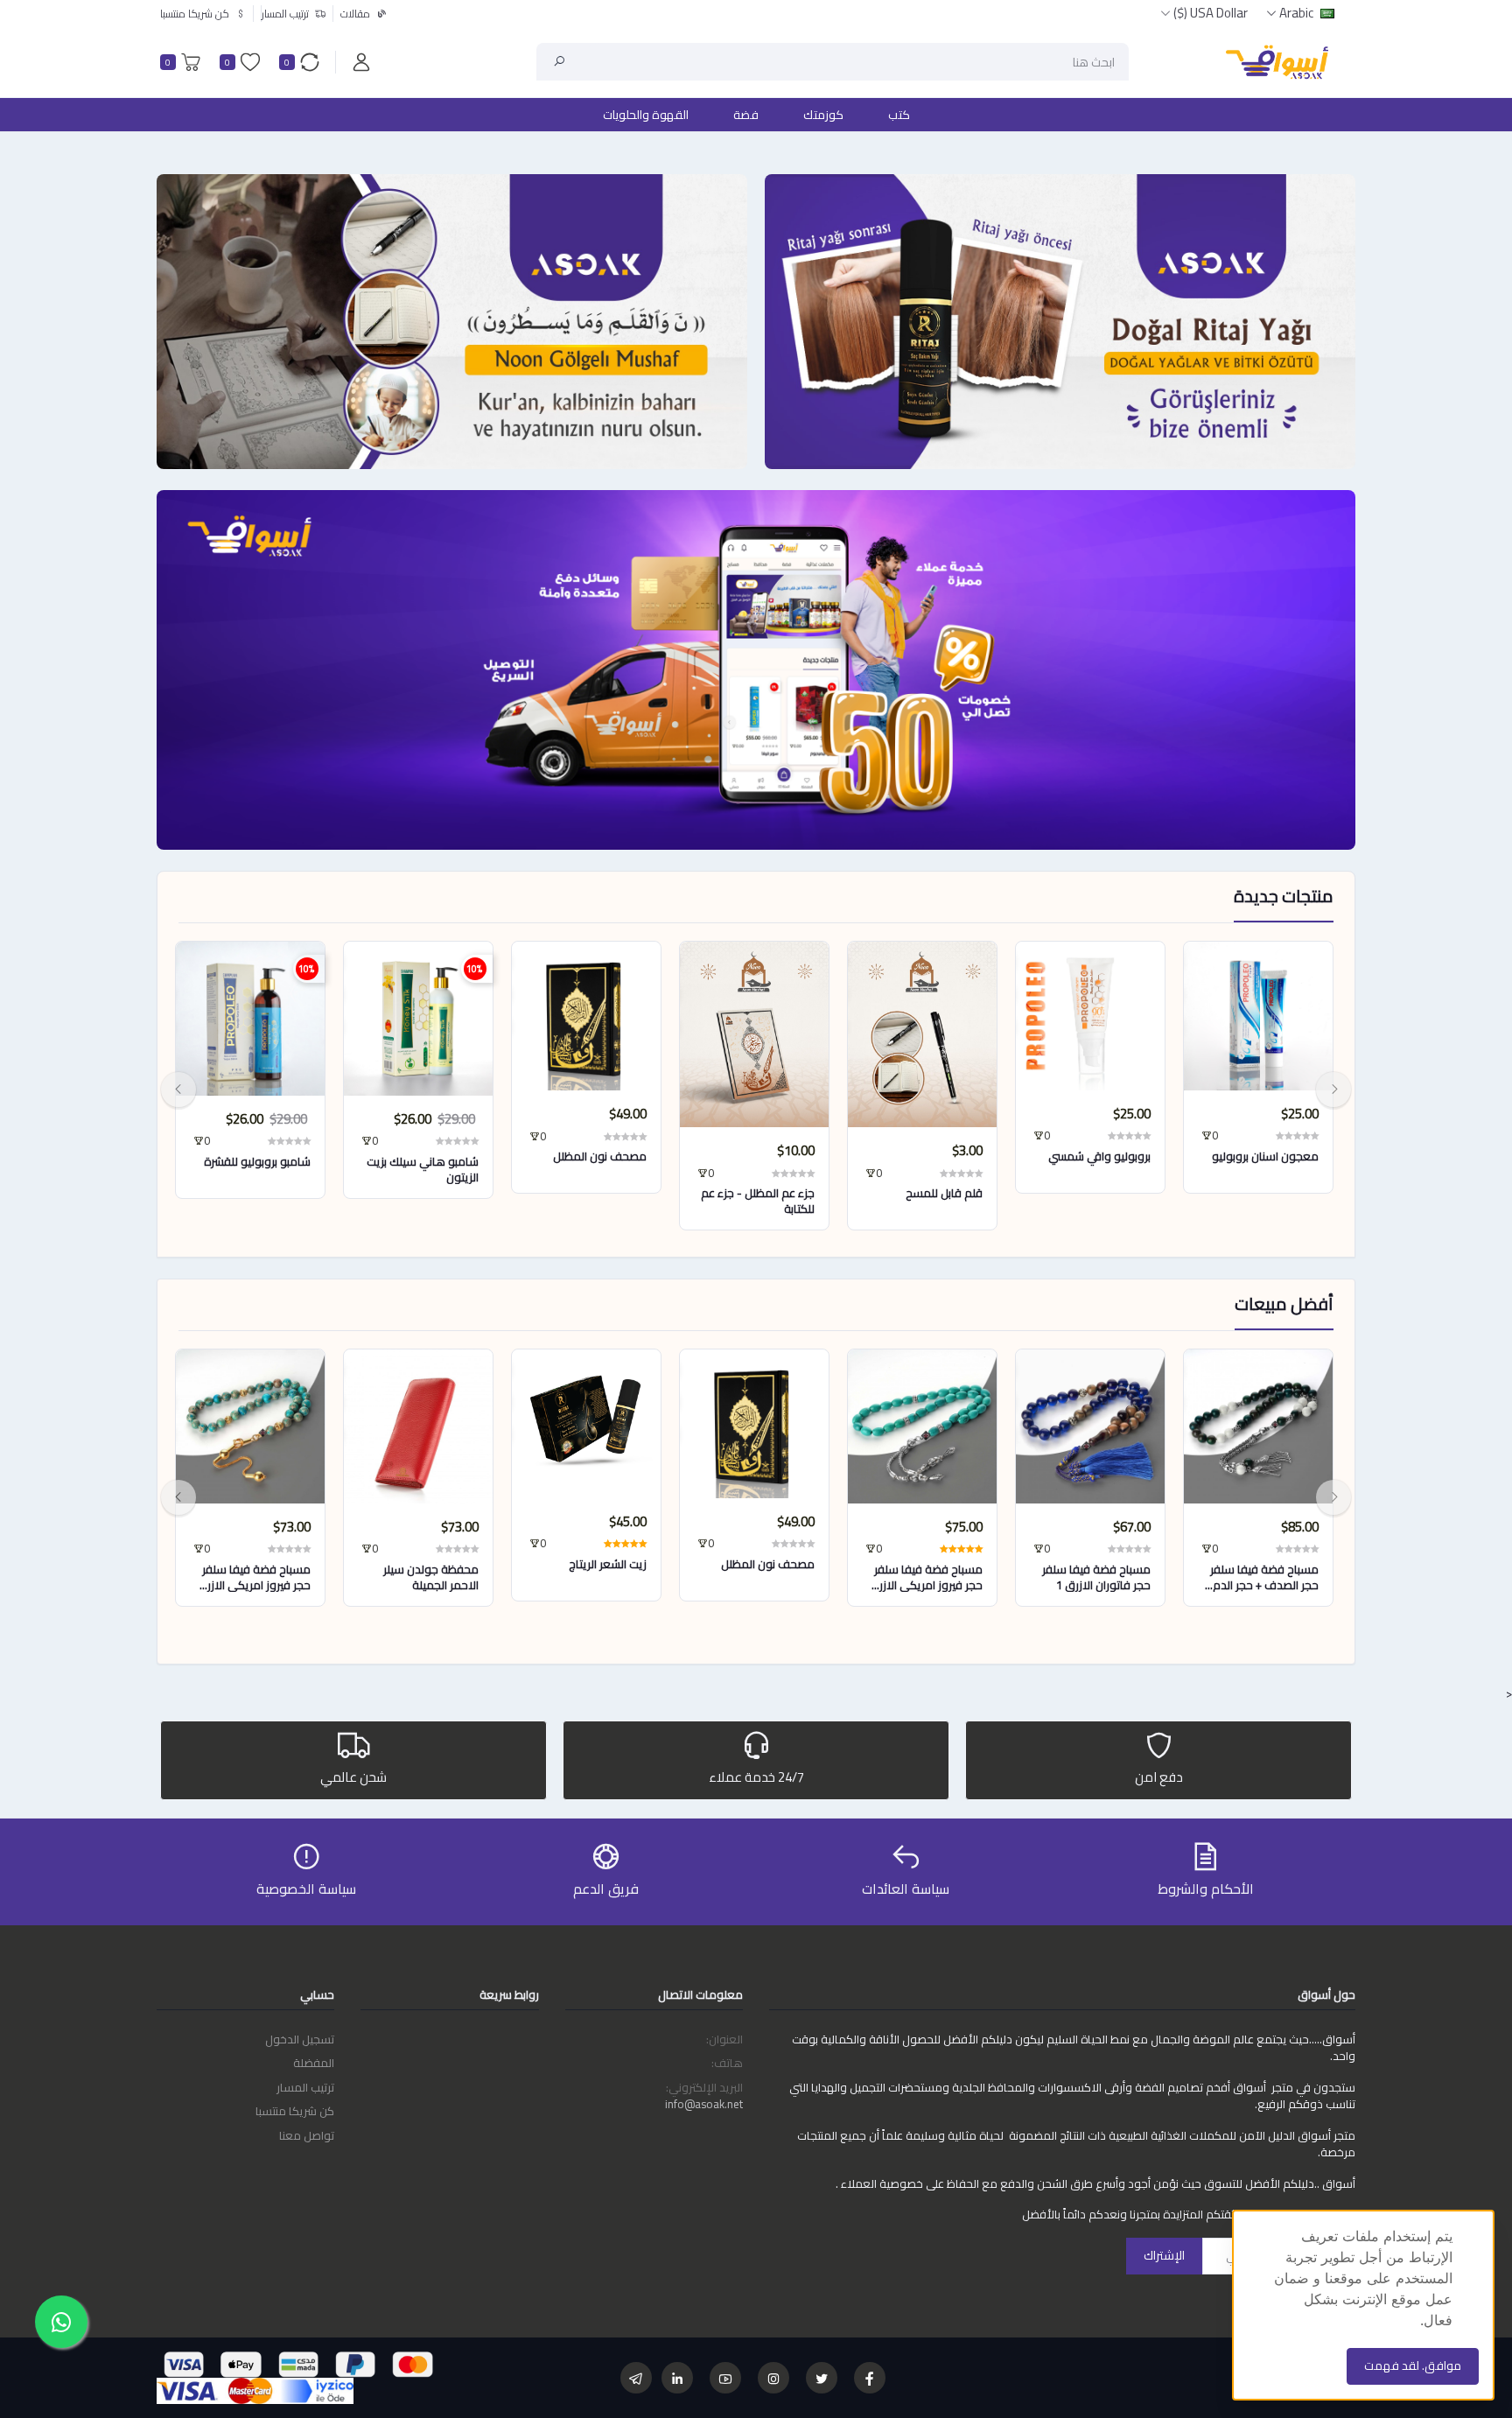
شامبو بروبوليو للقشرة (257, 1161)
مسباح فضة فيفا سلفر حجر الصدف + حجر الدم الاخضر (1264, 1577)
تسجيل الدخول (300, 2039)
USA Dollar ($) (1211, 13)
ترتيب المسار (305, 2087)
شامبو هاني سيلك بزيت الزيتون (423, 1169)
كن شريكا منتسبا (295, 2111)
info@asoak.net (704, 2104)
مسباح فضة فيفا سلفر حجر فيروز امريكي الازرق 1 (926, 1577)
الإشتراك (1164, 2255)
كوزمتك (823, 115)
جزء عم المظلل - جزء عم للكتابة (758, 1201)
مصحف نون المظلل (600, 1156)
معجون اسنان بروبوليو (1265, 1156)
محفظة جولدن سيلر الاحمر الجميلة (431, 1577)
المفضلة (314, 2063)
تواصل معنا (307, 2135)
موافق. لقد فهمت (1413, 2365)
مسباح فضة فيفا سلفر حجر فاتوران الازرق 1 (1096, 1577)
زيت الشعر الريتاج (608, 1564)
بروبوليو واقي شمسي (1099, 1156)
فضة (746, 115)
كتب (899, 115)
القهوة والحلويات (646, 115)
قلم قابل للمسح (944, 1193)
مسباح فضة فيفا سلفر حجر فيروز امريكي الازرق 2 (254, 1577)
